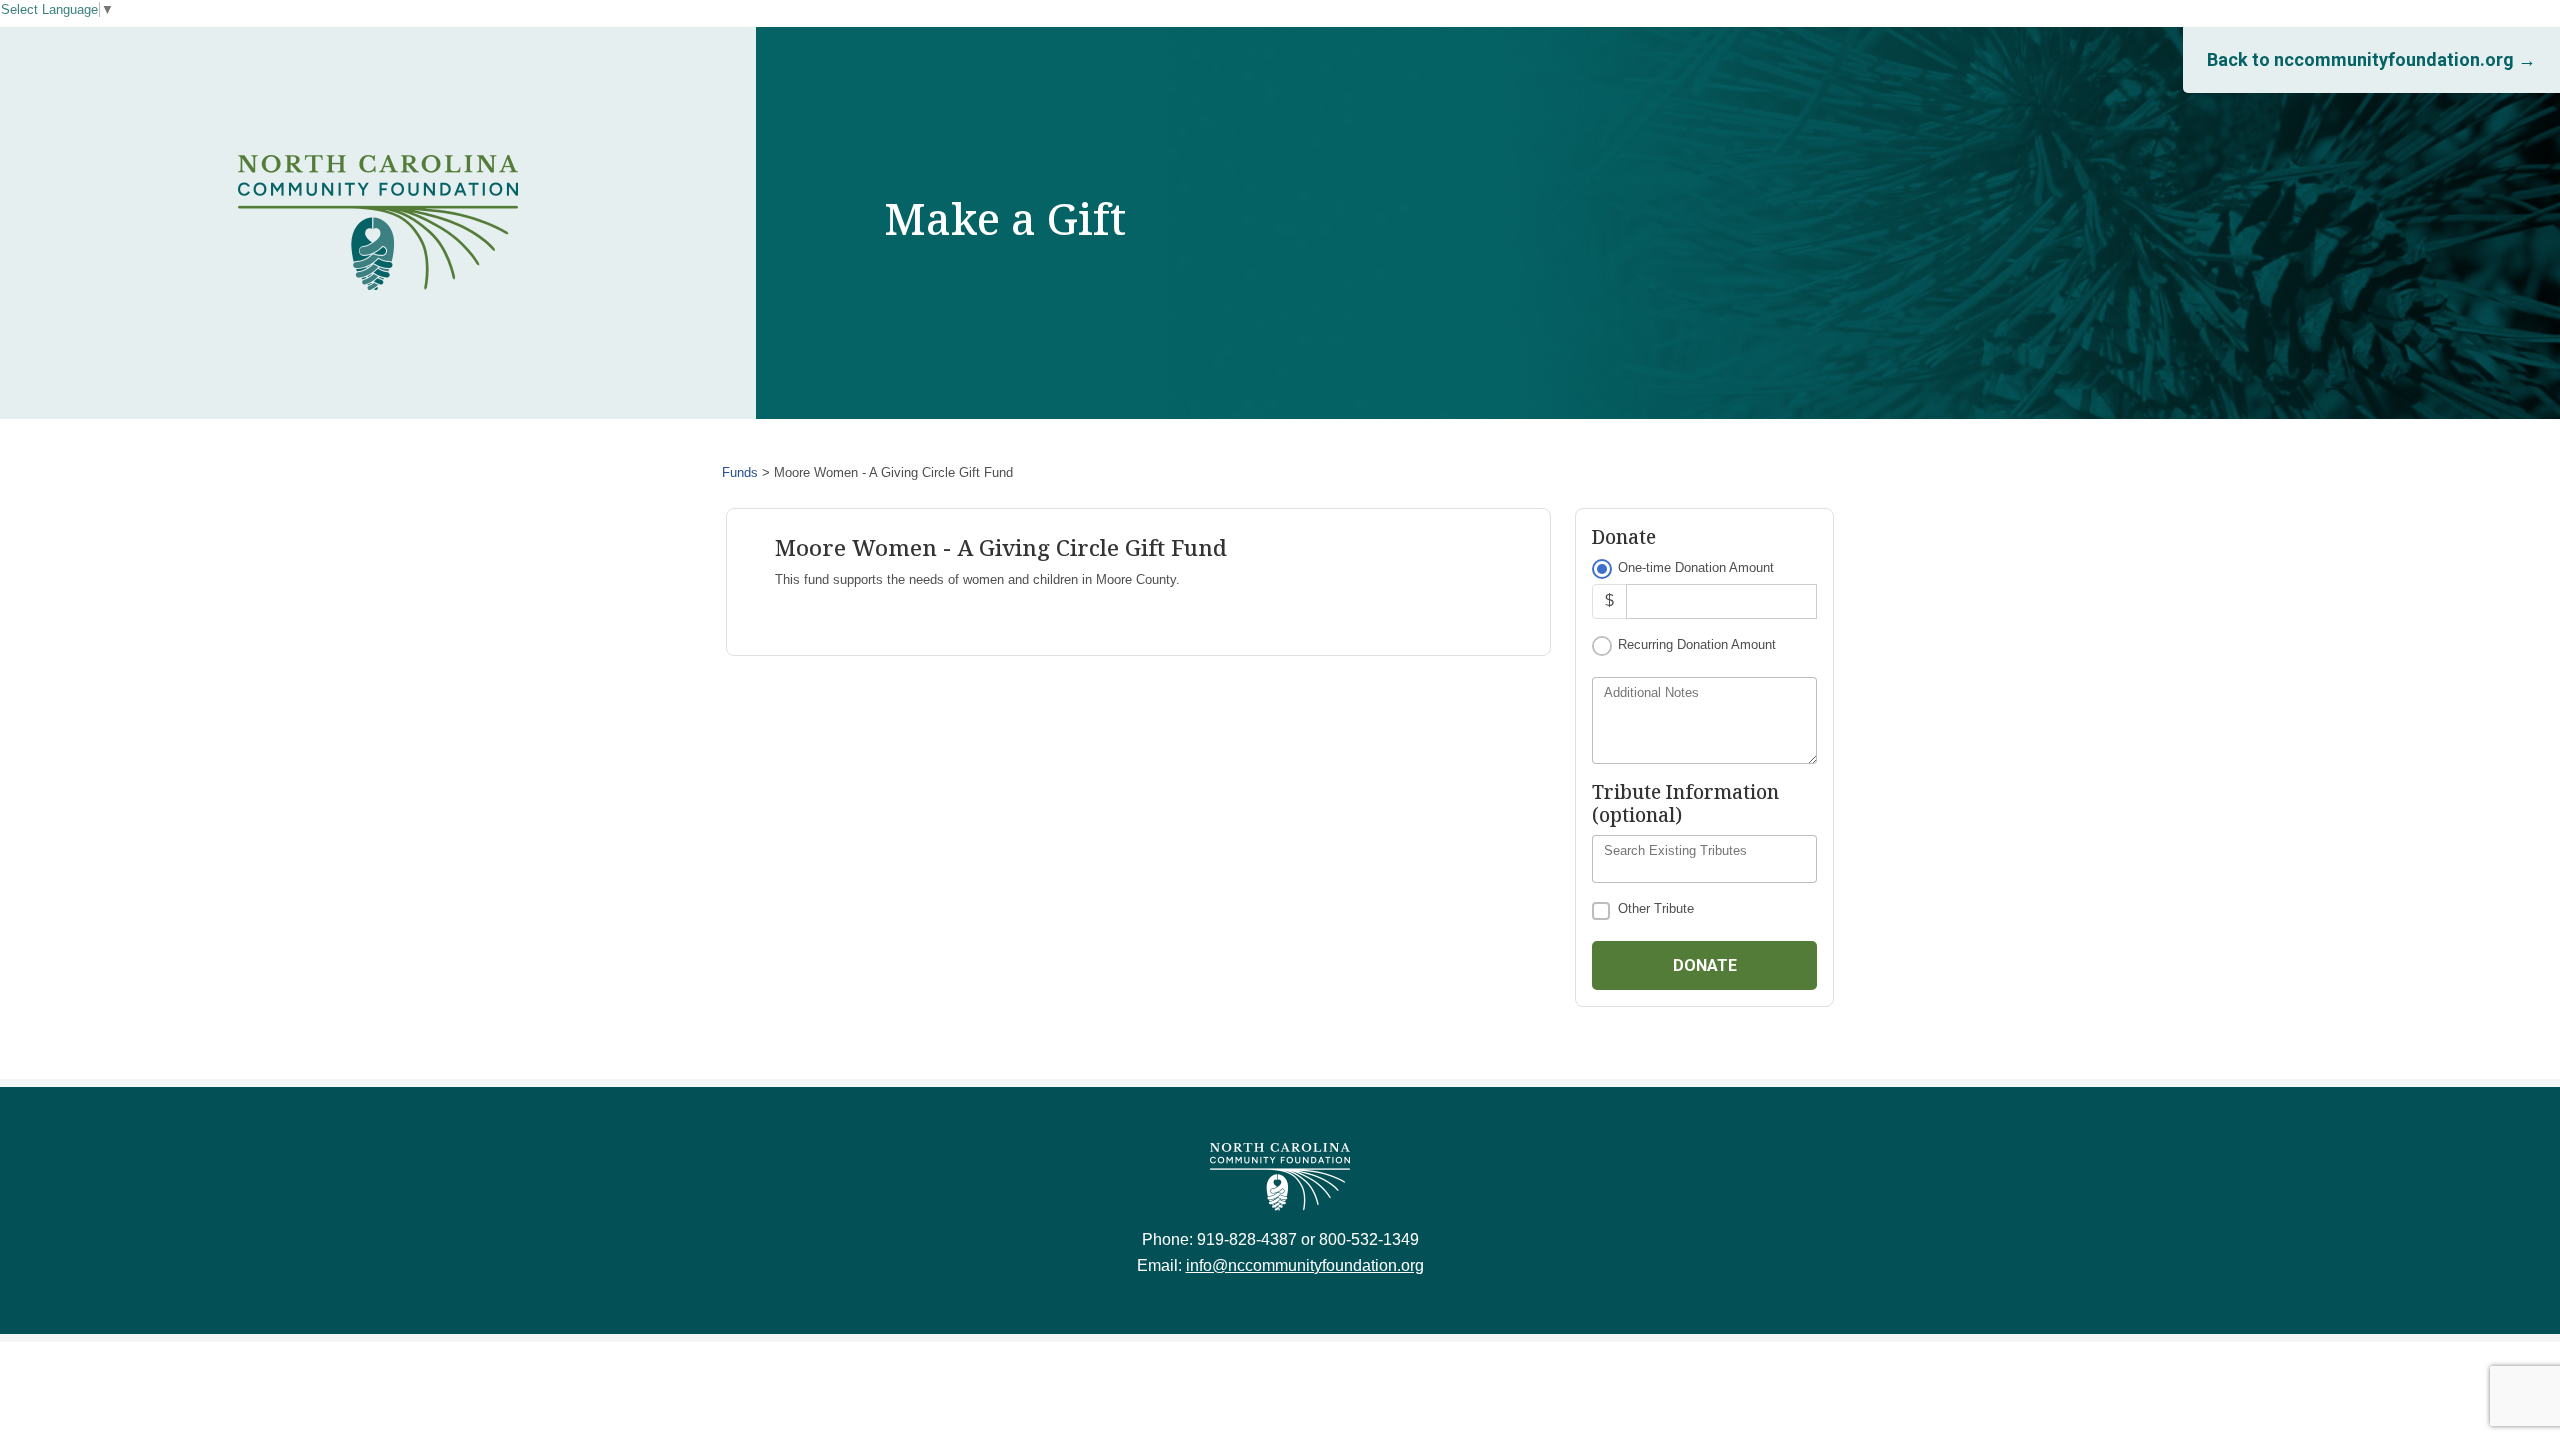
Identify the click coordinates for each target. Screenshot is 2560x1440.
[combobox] (1704, 859)
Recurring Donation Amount (1697, 644)
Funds (740, 472)
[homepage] (378, 223)
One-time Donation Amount (1696, 567)
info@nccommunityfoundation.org (1305, 1265)
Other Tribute (1656, 908)
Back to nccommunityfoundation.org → (2371, 59)
